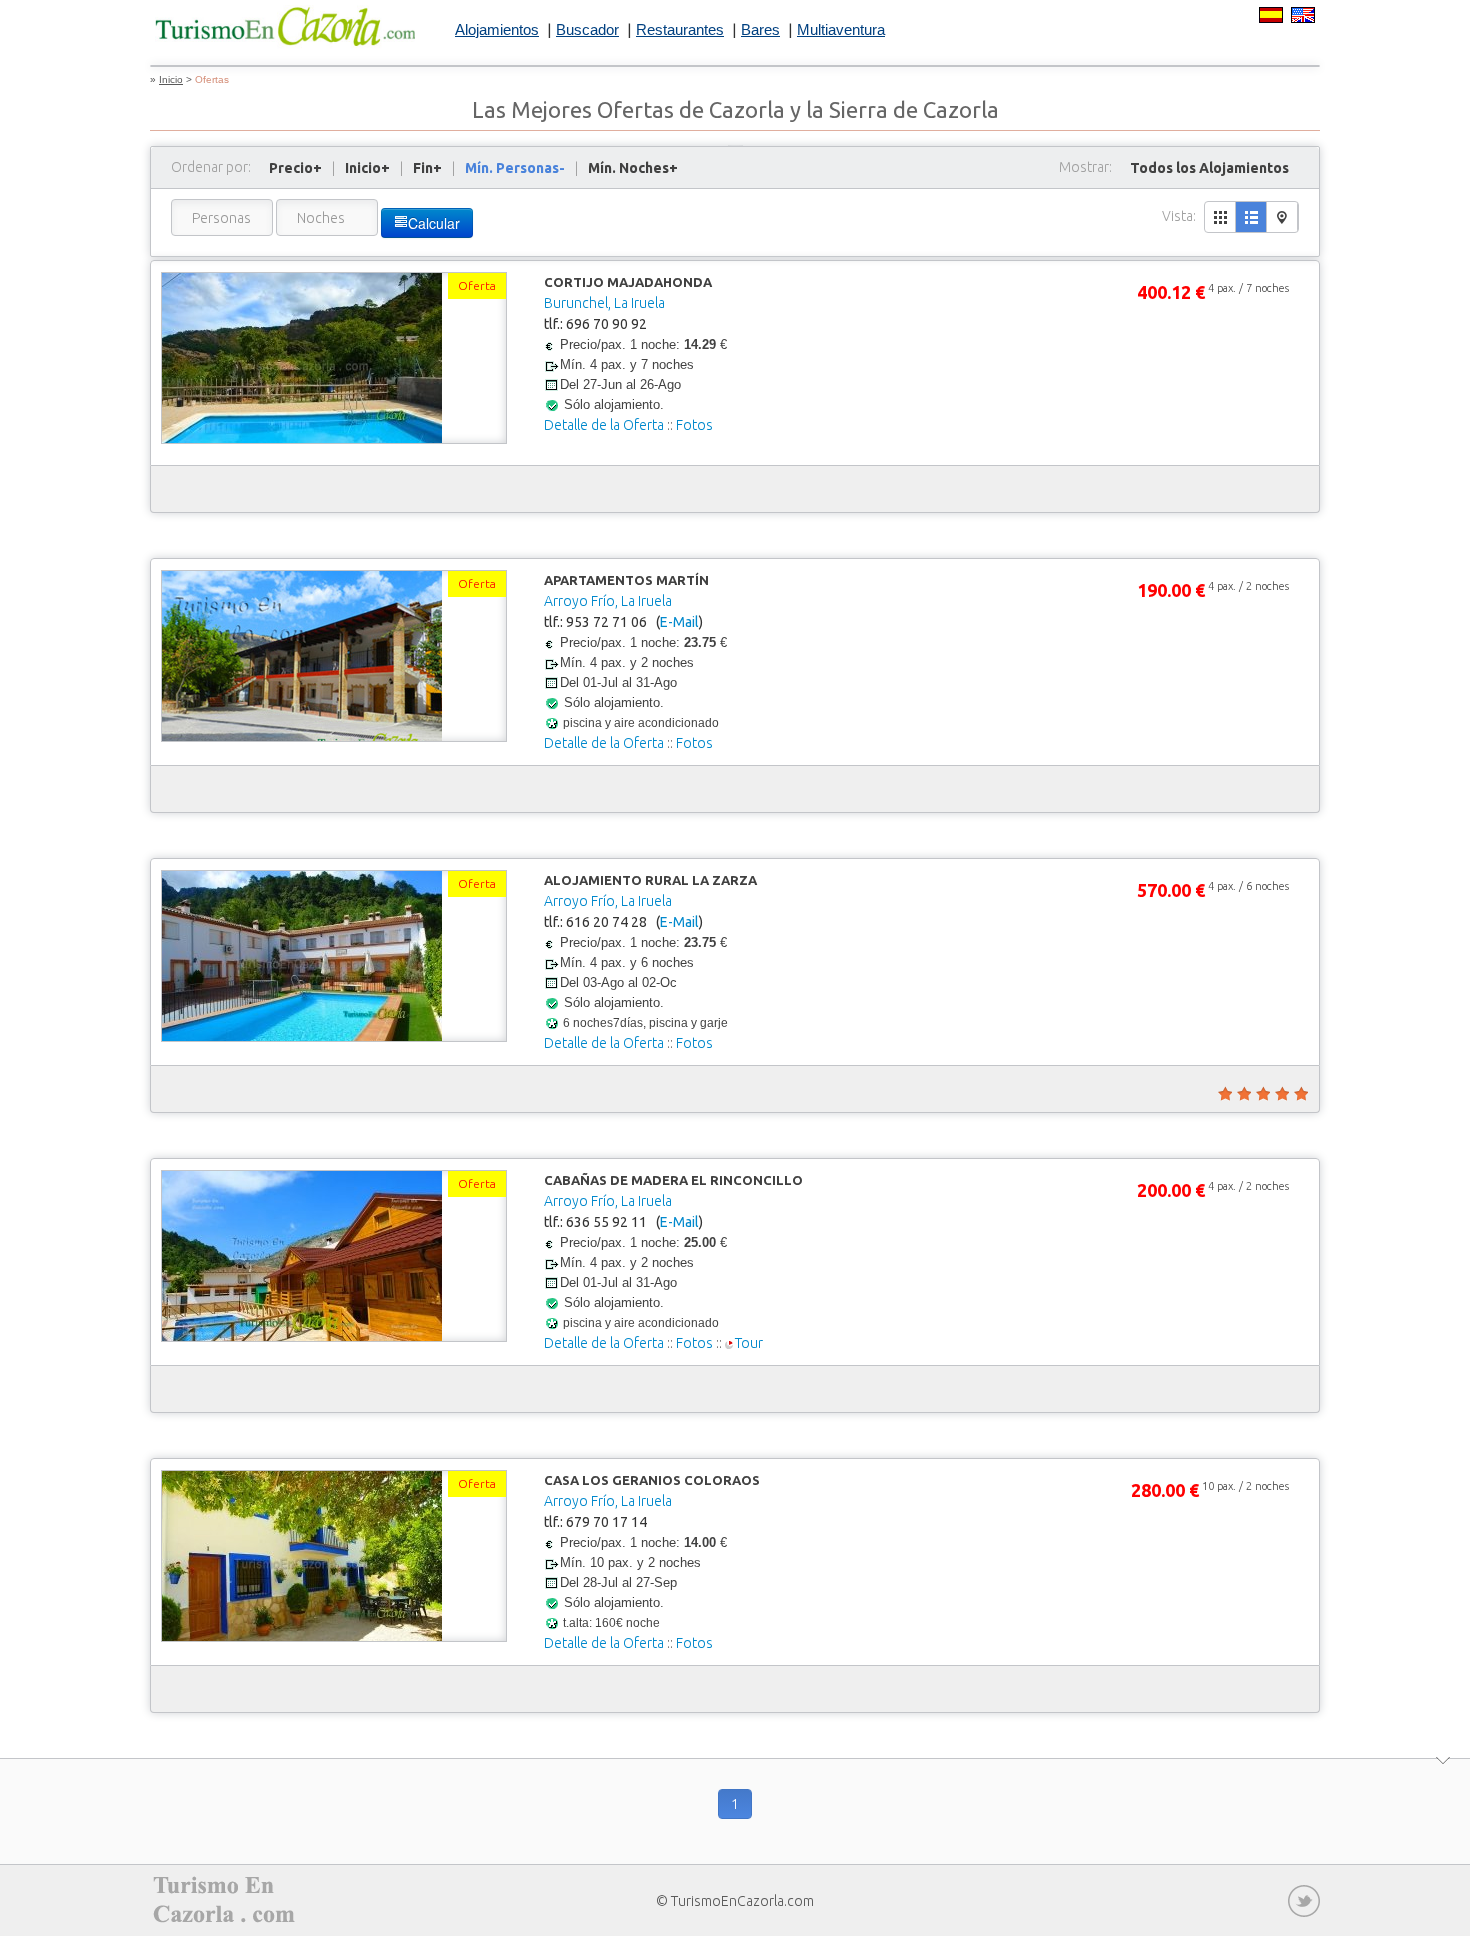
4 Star (1281, 1094)
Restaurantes (680, 30)
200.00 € (1171, 1190)
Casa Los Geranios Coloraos (652, 1480)
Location (1282, 217)
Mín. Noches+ (633, 168)
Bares (760, 30)
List (1251, 217)
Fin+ (427, 168)
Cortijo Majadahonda (628, 282)
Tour (749, 1343)
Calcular (434, 223)
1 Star (1224, 1094)
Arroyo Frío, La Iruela (608, 601)
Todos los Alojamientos (1209, 168)
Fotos (694, 425)
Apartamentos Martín (626, 580)
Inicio (171, 79)
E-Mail (679, 622)
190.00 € (1171, 590)
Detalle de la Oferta (604, 425)
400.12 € (1171, 292)
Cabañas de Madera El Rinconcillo (673, 1180)
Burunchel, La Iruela (604, 303)
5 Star (1300, 1094)
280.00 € (1165, 1490)
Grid (1220, 217)
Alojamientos (497, 30)
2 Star (1243, 1094)
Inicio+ (367, 168)
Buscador (587, 30)
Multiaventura (841, 30)
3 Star (1262, 1094)
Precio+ (295, 168)
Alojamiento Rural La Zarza (650, 880)
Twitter (1304, 1901)
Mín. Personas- (515, 168)
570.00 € (1171, 890)
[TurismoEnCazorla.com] (285, 27)
